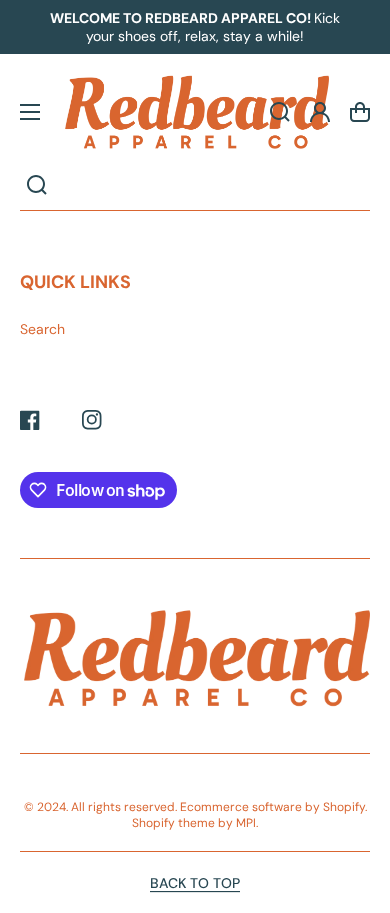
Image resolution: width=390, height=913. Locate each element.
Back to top (195, 883)
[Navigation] (30, 112)
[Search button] (37, 185)
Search (42, 329)
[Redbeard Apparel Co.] (195, 112)
